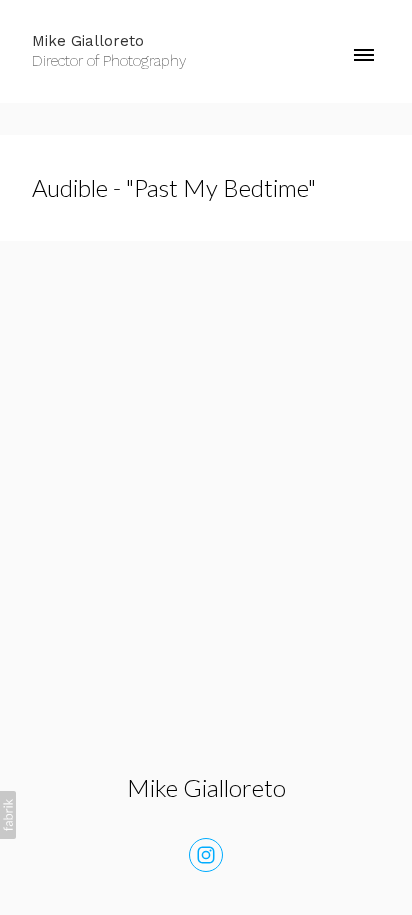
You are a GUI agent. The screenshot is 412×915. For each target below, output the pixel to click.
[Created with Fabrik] (8, 815)
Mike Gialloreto (206, 787)
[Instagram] (206, 855)
